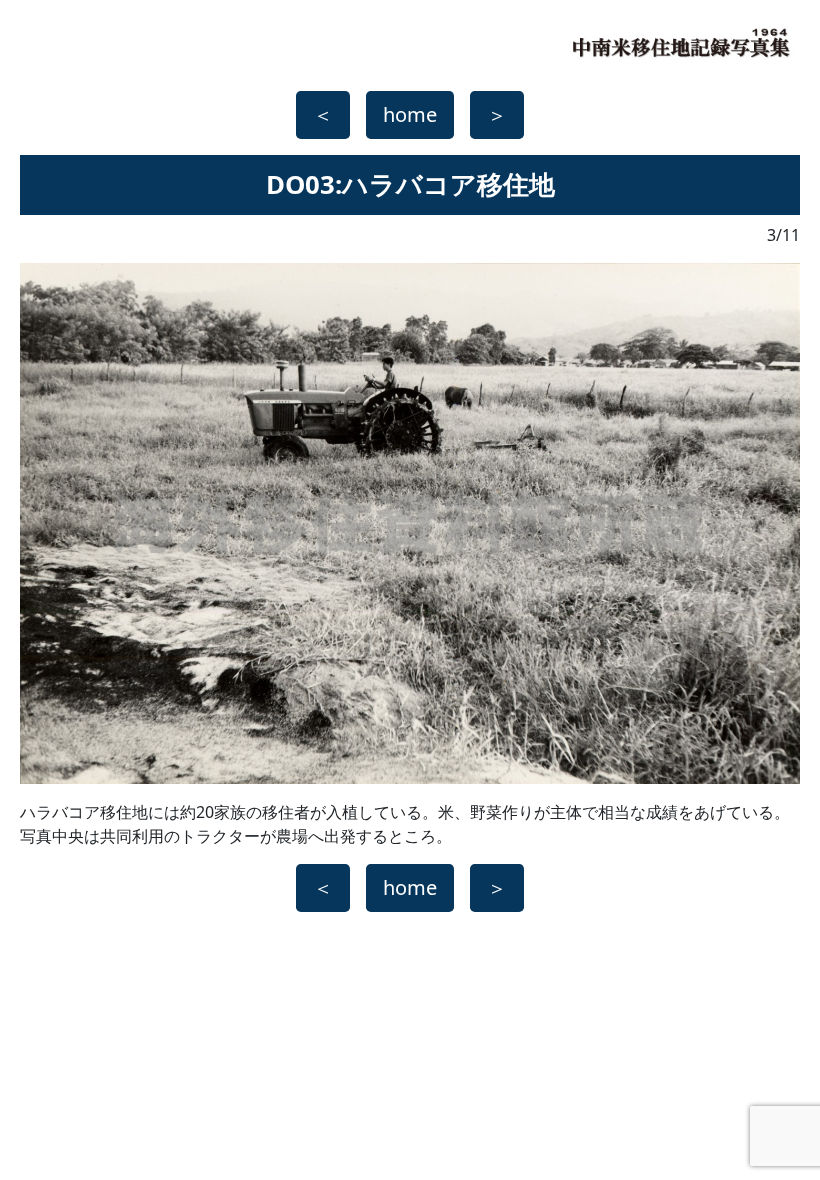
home (410, 114)
